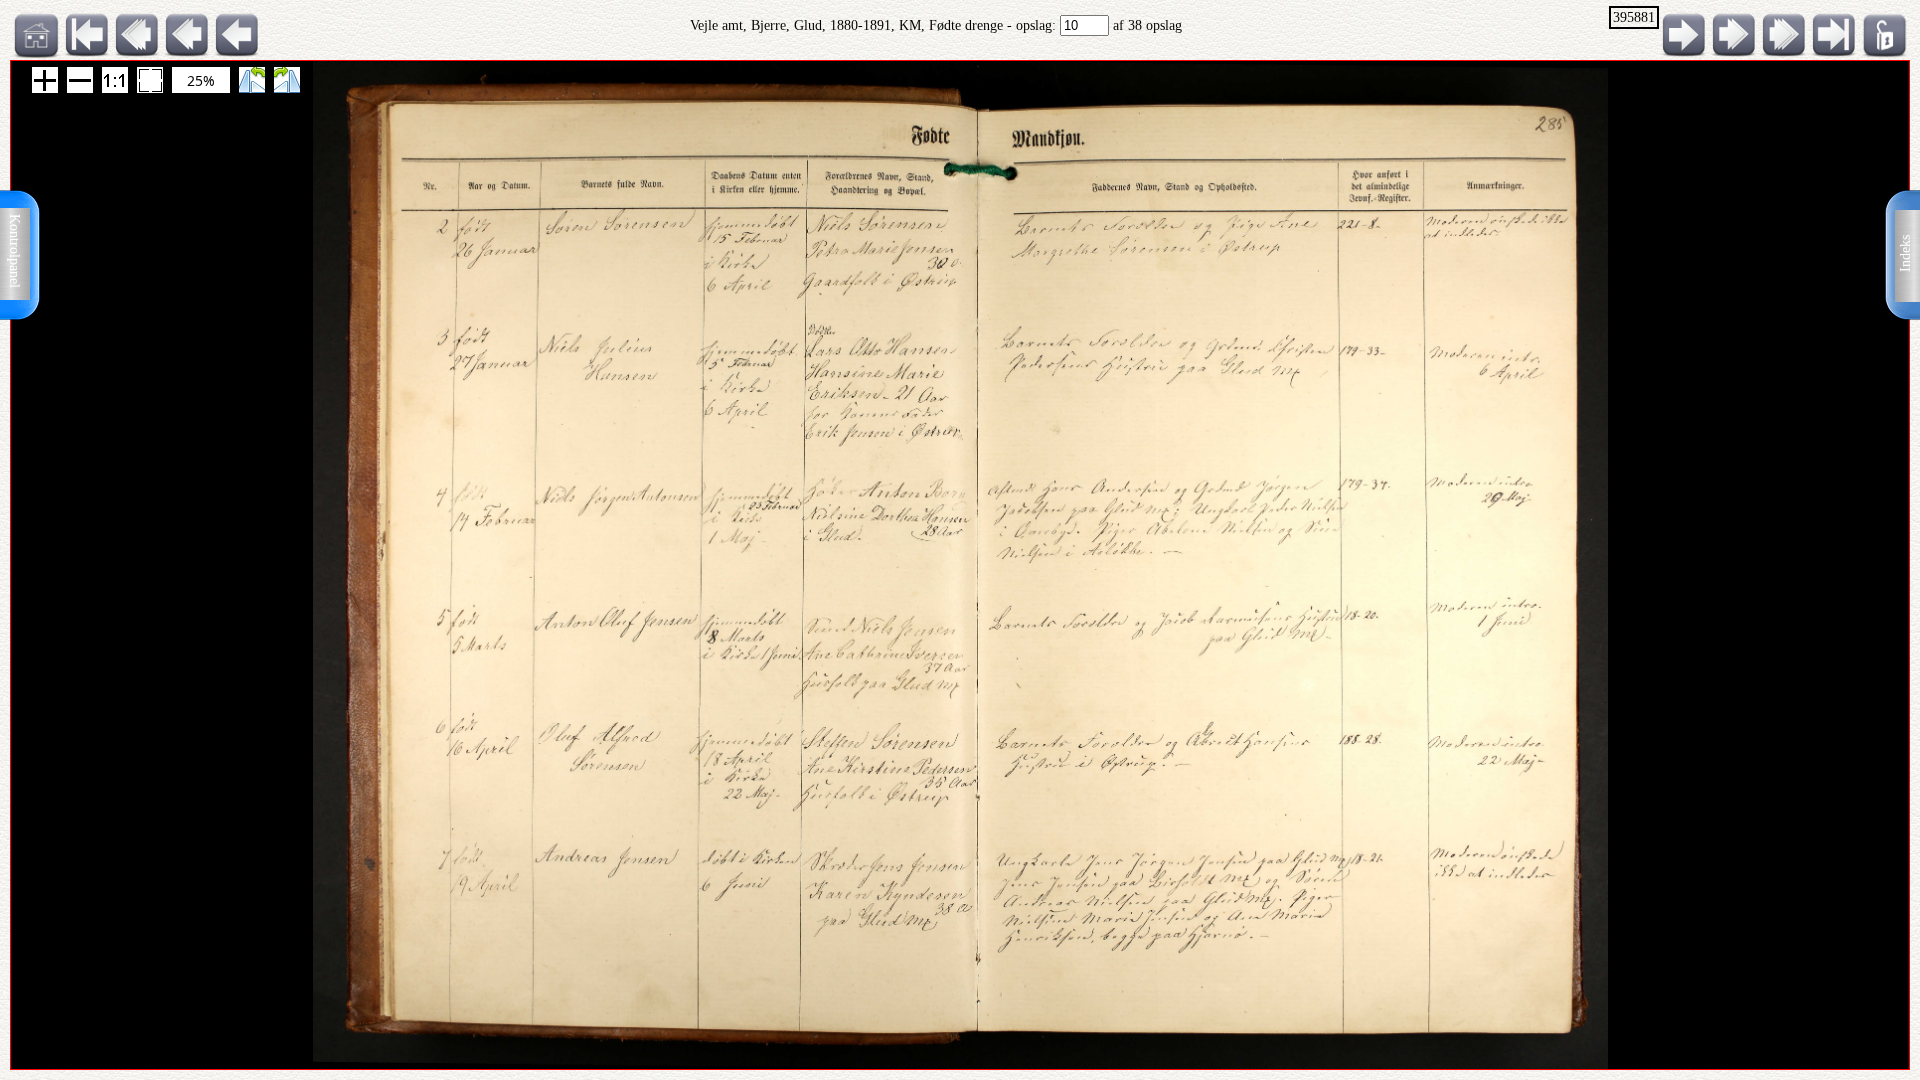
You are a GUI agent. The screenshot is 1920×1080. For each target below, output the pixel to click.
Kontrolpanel (14, 251)
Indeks (1905, 253)
